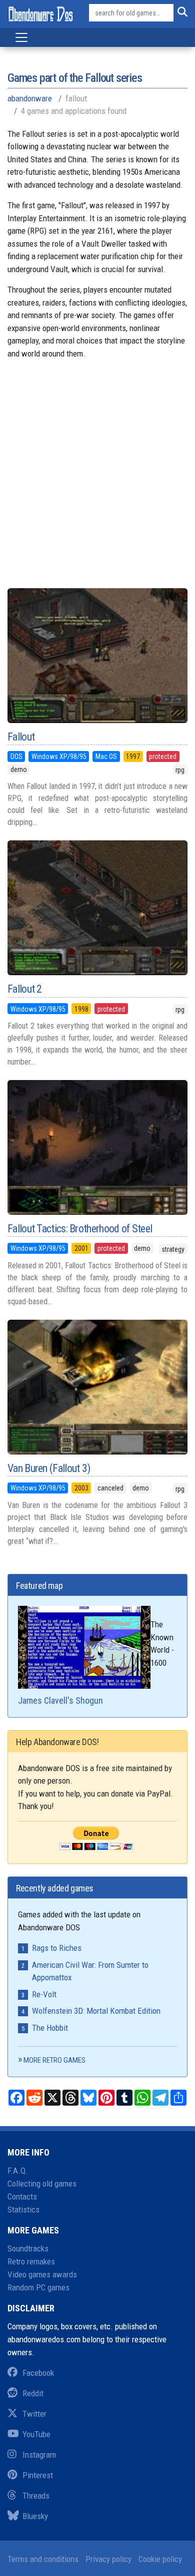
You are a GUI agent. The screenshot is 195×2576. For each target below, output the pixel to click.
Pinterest (38, 2475)
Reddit (33, 2393)
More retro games (54, 2060)
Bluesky (35, 2516)
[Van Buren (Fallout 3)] (97, 1387)
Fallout (21, 737)
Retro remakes (31, 2261)
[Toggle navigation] (21, 37)
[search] (180, 13)
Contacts (22, 2197)
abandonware (30, 98)
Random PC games (38, 2287)
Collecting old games (42, 2184)
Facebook (38, 2373)
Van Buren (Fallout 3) (49, 1468)
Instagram (39, 2455)
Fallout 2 (25, 989)
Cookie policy (160, 2559)
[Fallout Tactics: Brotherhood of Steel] (97, 1147)
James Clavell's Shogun (60, 1700)
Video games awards (42, 2274)
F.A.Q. (18, 2171)
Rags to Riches (57, 1948)
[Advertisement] (97, 478)
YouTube (36, 2434)
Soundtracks (28, 2248)
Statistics (23, 2209)
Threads (36, 2496)
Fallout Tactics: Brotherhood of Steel (80, 1229)
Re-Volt (44, 1994)
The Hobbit (50, 2028)
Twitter (34, 2414)
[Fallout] (97, 656)
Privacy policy (108, 2559)
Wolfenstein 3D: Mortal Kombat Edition (96, 2011)
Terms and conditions (43, 2559)
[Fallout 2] (97, 908)
